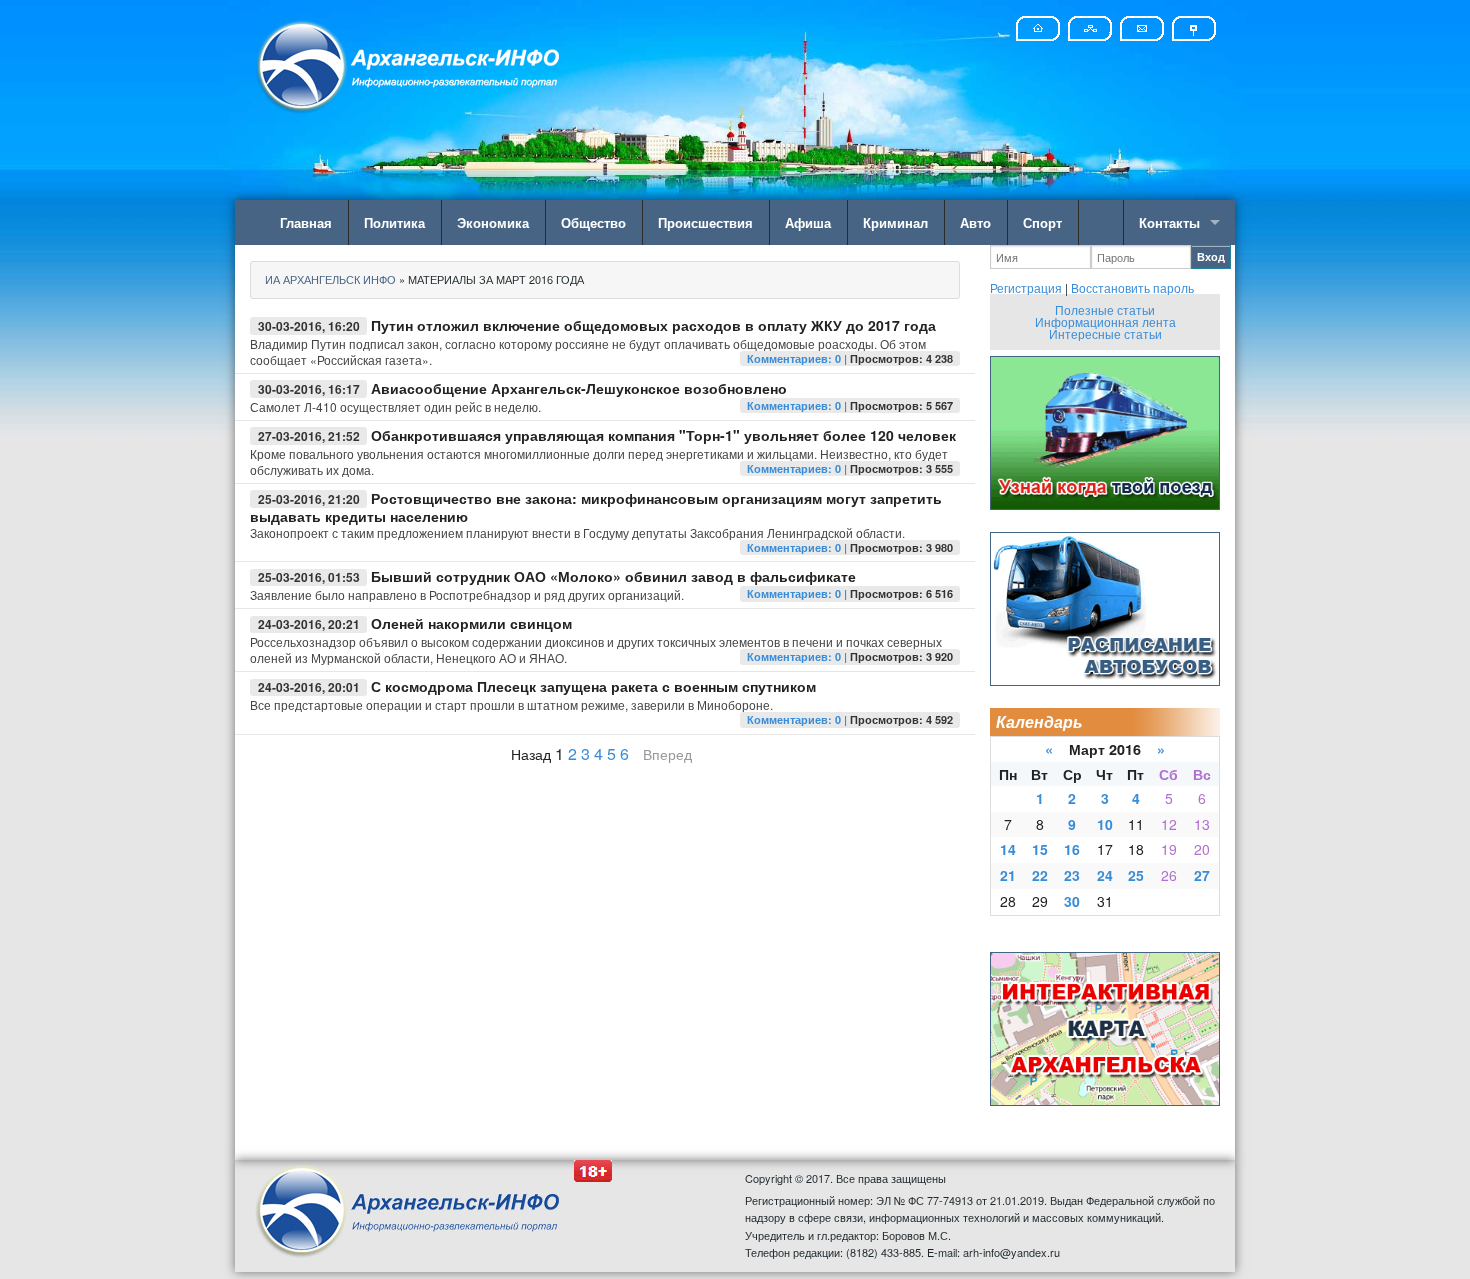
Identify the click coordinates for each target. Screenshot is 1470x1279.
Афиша (808, 222)
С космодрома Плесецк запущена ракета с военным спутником (593, 686)
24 (1105, 875)
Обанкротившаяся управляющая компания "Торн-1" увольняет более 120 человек (663, 435)
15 (1040, 849)
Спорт (1042, 222)
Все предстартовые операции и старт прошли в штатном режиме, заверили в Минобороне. (511, 704)
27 (1202, 875)
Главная (306, 222)
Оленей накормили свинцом (471, 623)
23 (1072, 875)
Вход (1211, 256)
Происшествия (705, 222)
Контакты (1169, 222)
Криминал (895, 222)
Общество (593, 222)
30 (1072, 901)
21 (1008, 875)
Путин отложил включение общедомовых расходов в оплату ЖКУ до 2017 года (653, 325)
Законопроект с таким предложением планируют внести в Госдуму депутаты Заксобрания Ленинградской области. (577, 532)
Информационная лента (1105, 321)
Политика (394, 222)
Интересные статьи (1105, 333)
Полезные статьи (1105, 309)
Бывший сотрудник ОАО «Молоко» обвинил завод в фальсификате (613, 576)
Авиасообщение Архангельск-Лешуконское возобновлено (579, 388)
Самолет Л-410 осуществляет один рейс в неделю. (395, 406)
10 (1105, 824)
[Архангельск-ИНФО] (410, 63)
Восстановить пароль (1132, 287)
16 (1072, 849)
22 (1040, 875)
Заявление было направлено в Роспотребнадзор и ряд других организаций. (467, 594)
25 (1136, 875)
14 (1008, 849)
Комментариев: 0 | (798, 358)
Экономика (493, 222)
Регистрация (1026, 287)
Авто (975, 222)
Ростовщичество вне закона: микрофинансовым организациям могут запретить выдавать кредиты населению (596, 507)
